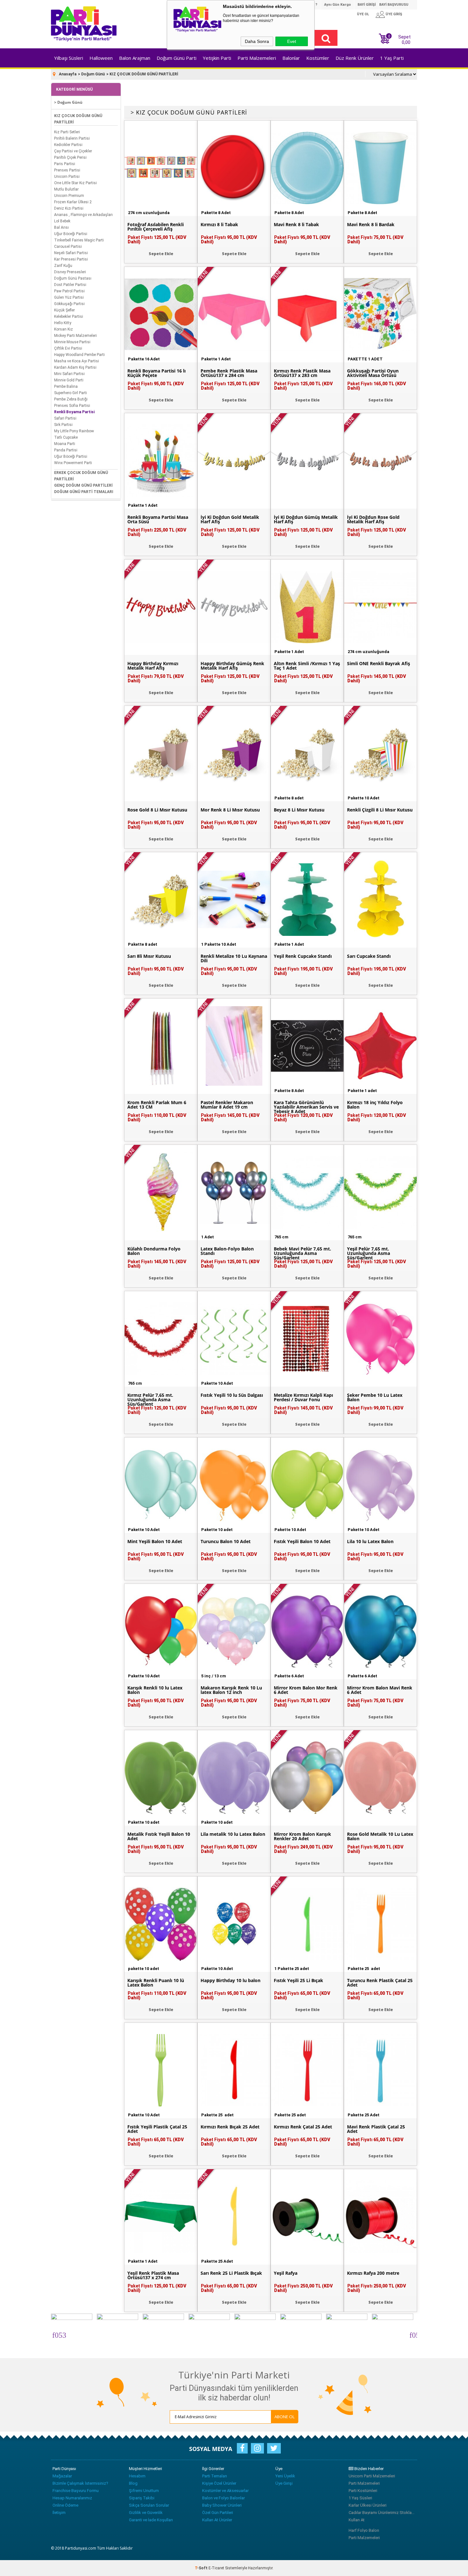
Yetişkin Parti (217, 58)
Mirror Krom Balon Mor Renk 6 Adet (306, 1690)
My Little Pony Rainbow (74, 431)
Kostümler (318, 58)
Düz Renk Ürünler (355, 58)
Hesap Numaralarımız (72, 2498)
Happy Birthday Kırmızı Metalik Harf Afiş (153, 666)
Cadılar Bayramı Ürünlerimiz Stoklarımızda (382, 2513)
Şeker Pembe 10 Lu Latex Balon (375, 1397)
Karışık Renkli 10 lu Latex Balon (155, 1690)
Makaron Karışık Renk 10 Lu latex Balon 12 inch (231, 1690)
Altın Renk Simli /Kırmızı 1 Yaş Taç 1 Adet (307, 666)
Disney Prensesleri (70, 272)
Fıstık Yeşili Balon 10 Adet (302, 1542)
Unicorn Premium (69, 196)
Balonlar (291, 58)
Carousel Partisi (68, 247)
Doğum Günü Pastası (73, 278)
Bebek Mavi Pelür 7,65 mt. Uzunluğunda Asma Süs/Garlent (302, 1253)
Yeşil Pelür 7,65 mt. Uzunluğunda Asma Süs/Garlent (369, 1253)
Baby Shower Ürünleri (222, 2505)
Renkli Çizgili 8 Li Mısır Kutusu (380, 810)
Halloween (101, 58)
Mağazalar (62, 2476)
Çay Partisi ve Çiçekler (73, 151)
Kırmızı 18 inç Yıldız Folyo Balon (375, 1105)
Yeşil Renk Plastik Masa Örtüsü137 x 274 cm (153, 2275)
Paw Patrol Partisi (69, 291)
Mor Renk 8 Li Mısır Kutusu (230, 810)
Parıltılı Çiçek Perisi (70, 157)
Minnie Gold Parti (69, 380)
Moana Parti (65, 444)
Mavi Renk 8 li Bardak (371, 225)
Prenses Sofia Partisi (72, 406)
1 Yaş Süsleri (360, 2498)
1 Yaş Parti (392, 58)
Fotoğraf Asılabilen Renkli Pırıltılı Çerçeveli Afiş (156, 227)
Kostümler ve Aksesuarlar (225, 2491)
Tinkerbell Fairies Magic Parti (79, 240)
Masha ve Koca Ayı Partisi (77, 361)
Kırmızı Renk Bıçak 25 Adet (230, 2127)
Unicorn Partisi (67, 177)
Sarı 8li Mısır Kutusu (149, 956)
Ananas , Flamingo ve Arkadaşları (83, 215)
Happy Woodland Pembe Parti (79, 355)
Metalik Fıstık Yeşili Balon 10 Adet (159, 1836)
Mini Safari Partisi (69, 374)
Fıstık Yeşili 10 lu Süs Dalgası (232, 1395)
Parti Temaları (215, 2476)
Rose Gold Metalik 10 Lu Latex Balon (380, 1836)
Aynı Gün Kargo (337, 5)
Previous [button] (55, 2334)
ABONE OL (285, 2417)
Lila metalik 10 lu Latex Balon (233, 1834)
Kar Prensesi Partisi (71, 259)
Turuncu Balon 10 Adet (226, 1542)
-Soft (202, 2568)
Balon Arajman (135, 58)
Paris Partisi (65, 164)
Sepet (399, 39)
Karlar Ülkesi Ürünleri (368, 2505)
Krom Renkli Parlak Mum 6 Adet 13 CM (157, 1105)
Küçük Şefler (64, 310)
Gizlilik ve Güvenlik (146, 2513)
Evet (292, 41)
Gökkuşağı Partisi (69, 304)
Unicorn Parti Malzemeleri (372, 2476)
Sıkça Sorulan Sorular (149, 2505)
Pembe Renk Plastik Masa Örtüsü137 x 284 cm (229, 373)
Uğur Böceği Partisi (71, 234)
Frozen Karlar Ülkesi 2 (73, 202)
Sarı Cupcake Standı (369, 956)
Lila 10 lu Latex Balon (370, 1542)
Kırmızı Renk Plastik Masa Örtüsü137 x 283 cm (302, 373)
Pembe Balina (66, 386)
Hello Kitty (63, 323)
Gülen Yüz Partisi (69, 297)
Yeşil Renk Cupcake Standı (303, 956)
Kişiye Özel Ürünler (219, 2483)
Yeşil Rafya (286, 2273)
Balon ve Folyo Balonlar (223, 2498)
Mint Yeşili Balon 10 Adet (155, 1542)
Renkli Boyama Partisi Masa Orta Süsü (158, 519)
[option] (72, 2334)
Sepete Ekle (161, 254)
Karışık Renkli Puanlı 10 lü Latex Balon (156, 1983)
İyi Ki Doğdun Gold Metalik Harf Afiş (230, 519)
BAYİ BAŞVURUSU (394, 5)
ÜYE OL (363, 14)
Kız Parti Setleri (67, 132)
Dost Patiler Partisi (70, 285)
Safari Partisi (65, 418)
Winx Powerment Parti (73, 463)
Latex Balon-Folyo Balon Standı (227, 1251)
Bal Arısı (61, 227)
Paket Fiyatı (157, 240)
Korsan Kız (64, 329)
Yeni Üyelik (285, 2476)
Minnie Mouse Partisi (72, 342)
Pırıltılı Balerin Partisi (72, 138)
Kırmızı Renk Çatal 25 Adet (303, 2127)
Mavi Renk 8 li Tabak (296, 225)
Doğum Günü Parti (177, 58)
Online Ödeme (65, 2505)
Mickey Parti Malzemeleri (75, 336)
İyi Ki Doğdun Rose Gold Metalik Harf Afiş (373, 519)
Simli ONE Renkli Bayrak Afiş (379, 664)
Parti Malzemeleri (257, 58)
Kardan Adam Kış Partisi (75, 367)
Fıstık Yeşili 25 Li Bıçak (298, 1981)
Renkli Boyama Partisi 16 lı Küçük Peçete (156, 373)
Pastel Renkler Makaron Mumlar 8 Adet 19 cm (227, 1105)
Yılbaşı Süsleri (69, 58)
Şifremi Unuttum (144, 2491)
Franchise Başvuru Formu (76, 2491)
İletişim (59, 2513)
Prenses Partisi (67, 170)
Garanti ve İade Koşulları (151, 2520)
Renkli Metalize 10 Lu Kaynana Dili (234, 958)
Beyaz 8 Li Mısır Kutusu (299, 810)
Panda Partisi (66, 450)
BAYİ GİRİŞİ (367, 5)
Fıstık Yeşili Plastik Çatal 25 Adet (157, 2129)
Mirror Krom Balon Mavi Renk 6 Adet (380, 1690)
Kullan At (357, 2520)
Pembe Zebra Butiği (71, 399)
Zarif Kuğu (63, 266)
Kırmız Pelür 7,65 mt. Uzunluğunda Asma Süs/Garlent (150, 1400)
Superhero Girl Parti (71, 393)
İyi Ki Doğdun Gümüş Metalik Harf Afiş (306, 519)
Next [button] (413, 2334)
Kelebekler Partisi (69, 317)
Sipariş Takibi (142, 2498)
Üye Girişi (284, 2483)
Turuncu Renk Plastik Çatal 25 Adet (380, 1983)
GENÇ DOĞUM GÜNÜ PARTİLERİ (83, 485)
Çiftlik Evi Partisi (68, 348)
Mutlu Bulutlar (66, 189)
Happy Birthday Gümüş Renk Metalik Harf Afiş (232, 666)
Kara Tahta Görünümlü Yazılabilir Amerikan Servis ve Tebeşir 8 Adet (306, 1107)
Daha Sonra (257, 41)
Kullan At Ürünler (217, 2520)
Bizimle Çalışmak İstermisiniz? (80, 2483)
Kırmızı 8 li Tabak (219, 225)
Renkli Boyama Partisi (74, 412)
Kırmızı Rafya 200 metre (373, 2273)
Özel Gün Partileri (218, 2513)
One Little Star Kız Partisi (75, 183)
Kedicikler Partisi (68, 145)
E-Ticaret (216, 2568)
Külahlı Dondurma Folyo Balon (154, 1251)
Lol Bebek (62, 221)
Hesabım (137, 2476)
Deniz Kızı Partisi (69, 208)
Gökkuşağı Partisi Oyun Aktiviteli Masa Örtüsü (373, 373)
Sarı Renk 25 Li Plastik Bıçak (231, 2273)
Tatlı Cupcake (66, 437)
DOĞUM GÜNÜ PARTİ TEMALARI (84, 492)
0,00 (406, 42)
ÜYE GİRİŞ (394, 14)
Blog (133, 2483)
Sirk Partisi (63, 425)
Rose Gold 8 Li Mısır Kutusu (157, 810)
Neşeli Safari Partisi (71, 253)
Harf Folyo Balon (364, 2530)
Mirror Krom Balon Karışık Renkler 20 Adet (302, 1836)
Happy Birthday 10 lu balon (230, 1981)
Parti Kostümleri (363, 2491)
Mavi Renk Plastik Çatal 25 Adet (376, 2129)
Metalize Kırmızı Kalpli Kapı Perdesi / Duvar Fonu (303, 1397)
